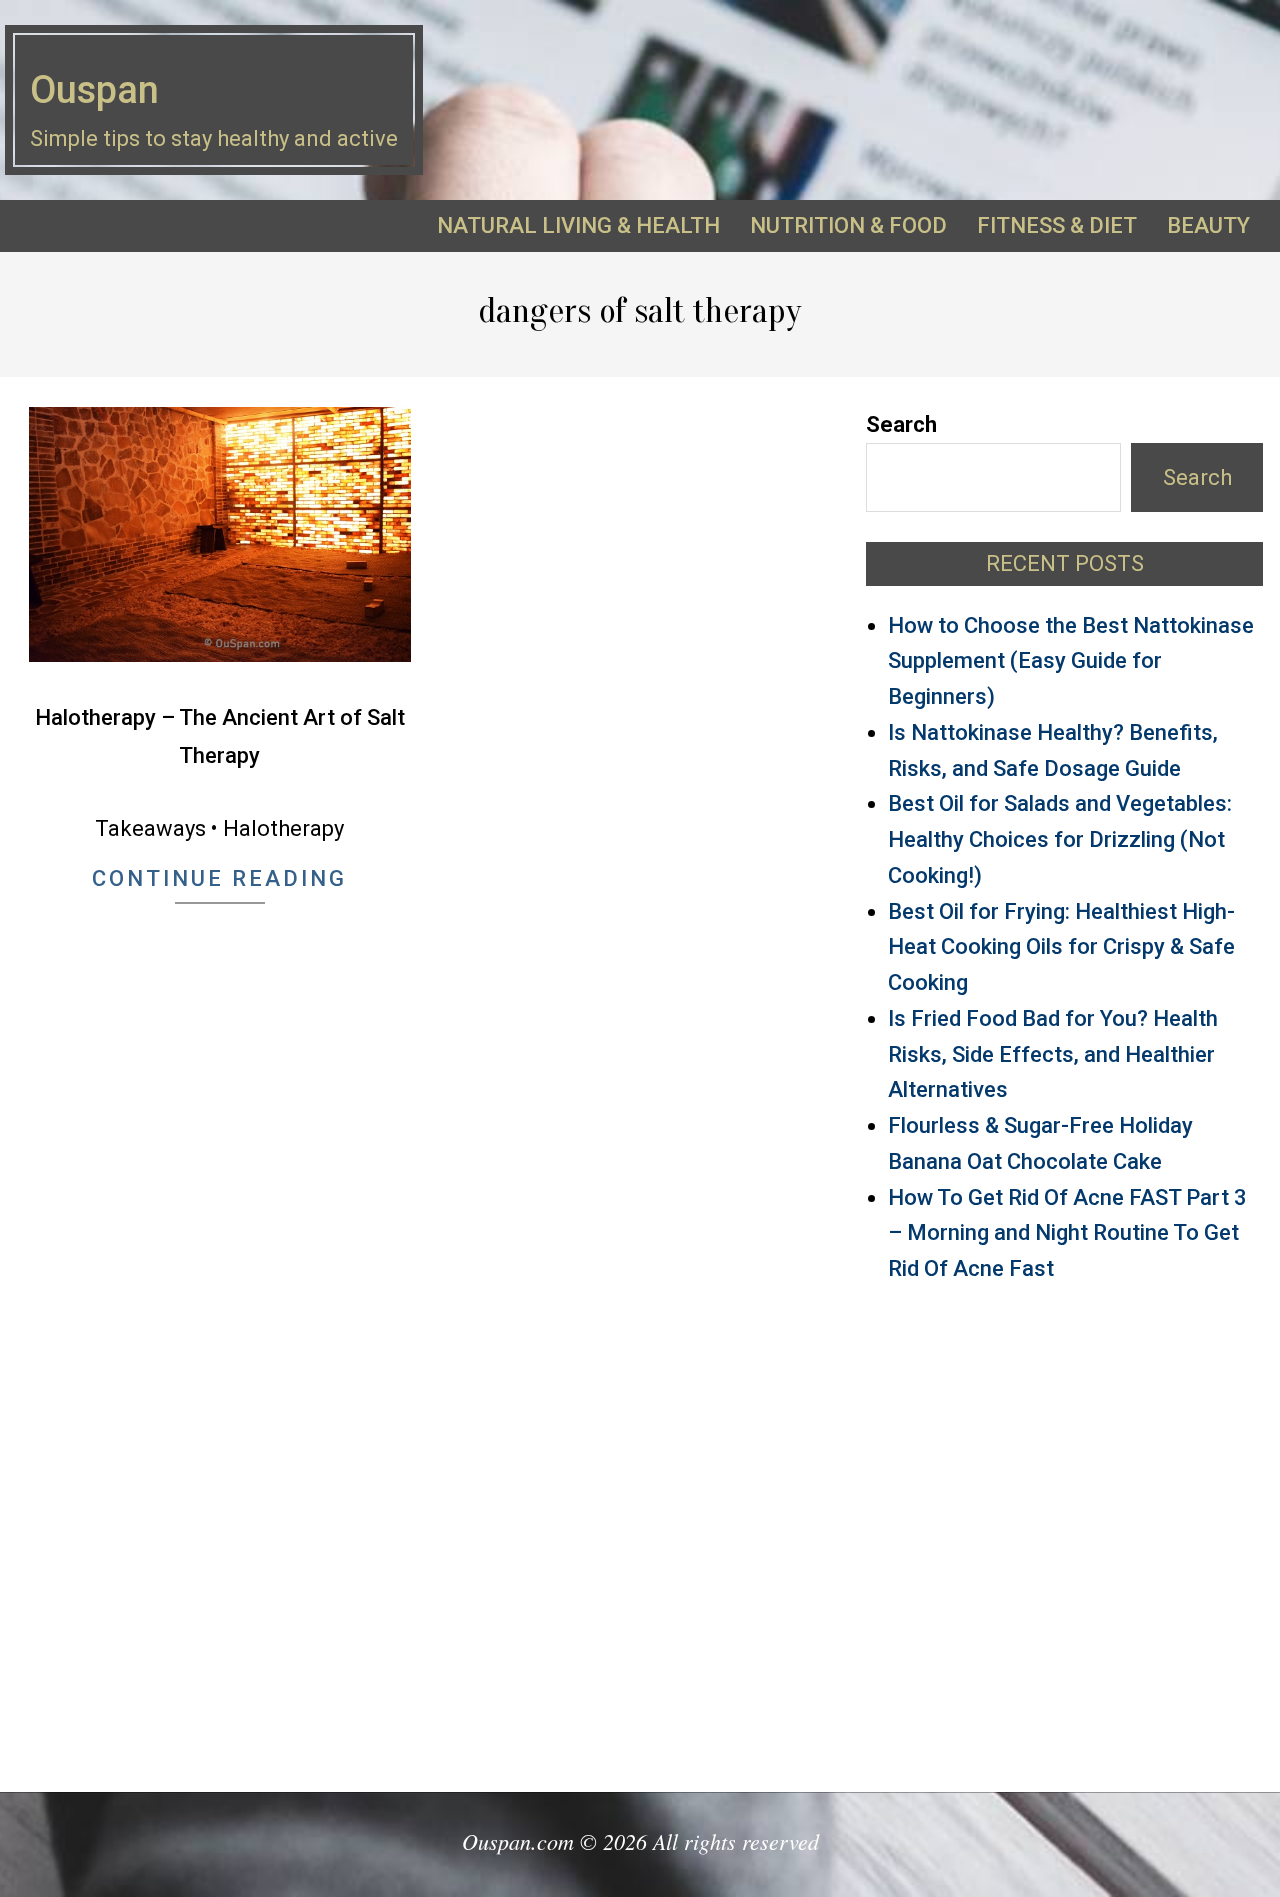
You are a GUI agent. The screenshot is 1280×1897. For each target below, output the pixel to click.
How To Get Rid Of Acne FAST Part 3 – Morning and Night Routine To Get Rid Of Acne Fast (1067, 1233)
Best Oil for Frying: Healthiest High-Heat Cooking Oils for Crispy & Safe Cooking (1061, 947)
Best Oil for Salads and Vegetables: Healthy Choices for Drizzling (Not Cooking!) (1060, 839)
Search (901, 424)
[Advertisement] (1064, 1528)
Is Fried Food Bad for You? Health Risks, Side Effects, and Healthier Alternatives (1053, 1054)
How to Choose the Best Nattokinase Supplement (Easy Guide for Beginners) (1071, 661)
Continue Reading (219, 878)
